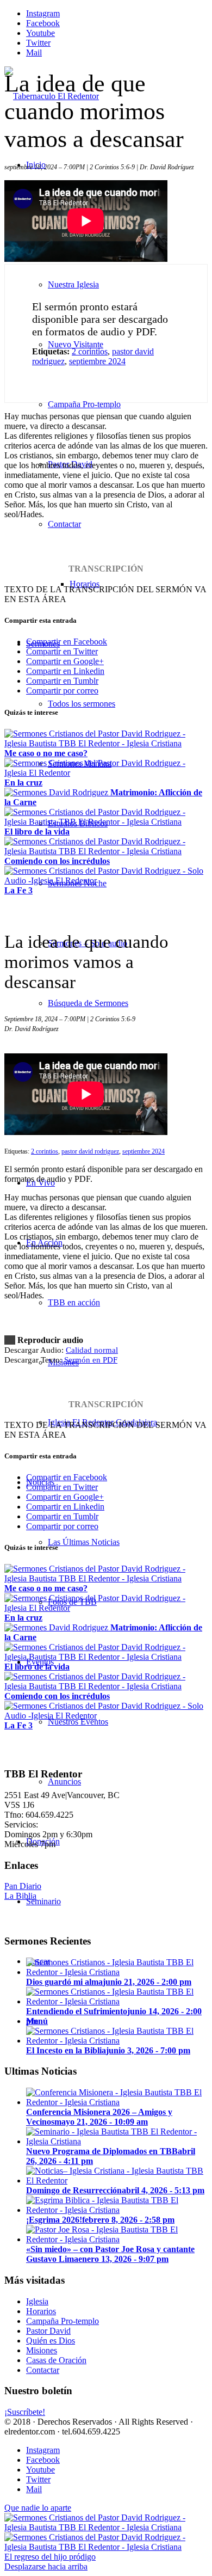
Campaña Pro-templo (63, 2321)
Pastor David (48, 2331)
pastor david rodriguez (90, 1151)
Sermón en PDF (91, 1360)
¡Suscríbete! (25, 2412)
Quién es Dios (51, 2341)
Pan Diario (23, 1886)
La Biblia (20, 1896)
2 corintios (90, 351)
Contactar (43, 2370)
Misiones (42, 2350)
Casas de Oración (56, 2360)
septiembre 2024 (97, 361)
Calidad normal (92, 1350)
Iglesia (37, 2301)
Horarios (41, 2311)
